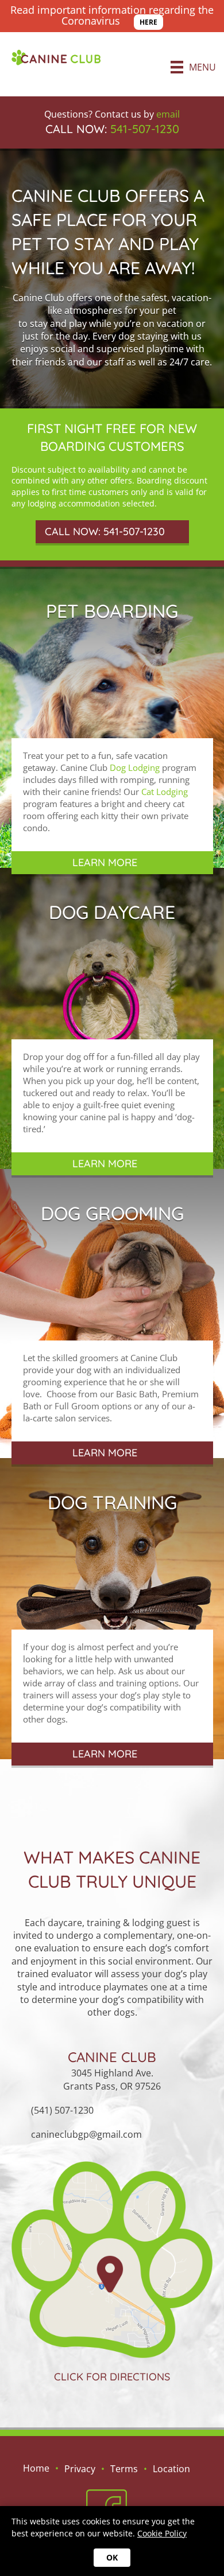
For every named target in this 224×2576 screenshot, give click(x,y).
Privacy (80, 2469)
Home (36, 2468)
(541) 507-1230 (62, 2110)
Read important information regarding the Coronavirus (112, 15)
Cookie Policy (162, 2533)
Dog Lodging (135, 767)
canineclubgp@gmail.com (86, 2134)
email (168, 114)
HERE (148, 22)
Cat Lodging (165, 792)
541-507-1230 (145, 129)
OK (112, 2557)
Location (171, 2469)
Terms (124, 2469)
